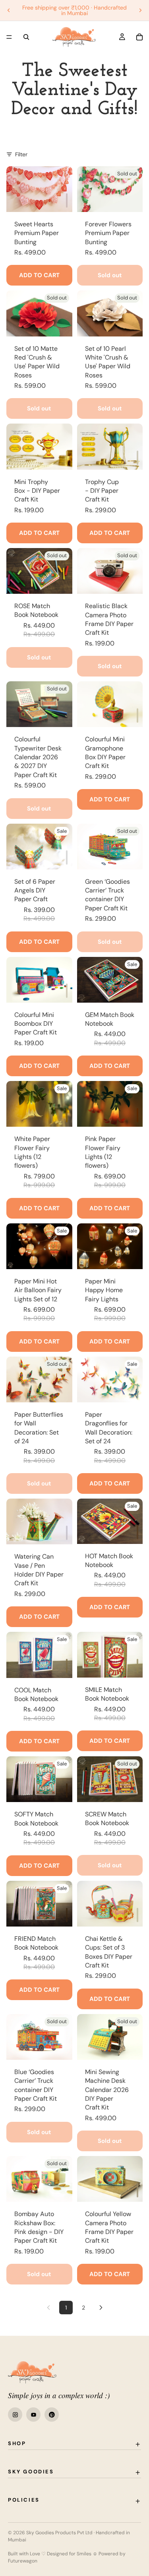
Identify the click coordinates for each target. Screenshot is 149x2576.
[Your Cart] (139, 37)
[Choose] (67, 1115)
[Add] (67, 200)
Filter (21, 154)
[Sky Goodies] (32, 2372)
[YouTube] (33, 2415)
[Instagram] (15, 2415)
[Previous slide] (9, 10)
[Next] (101, 2308)
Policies (24, 2500)
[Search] (26, 37)
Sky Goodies (31, 2472)
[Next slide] (140, 10)
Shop (17, 2443)
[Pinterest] (52, 2415)
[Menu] (9, 37)
